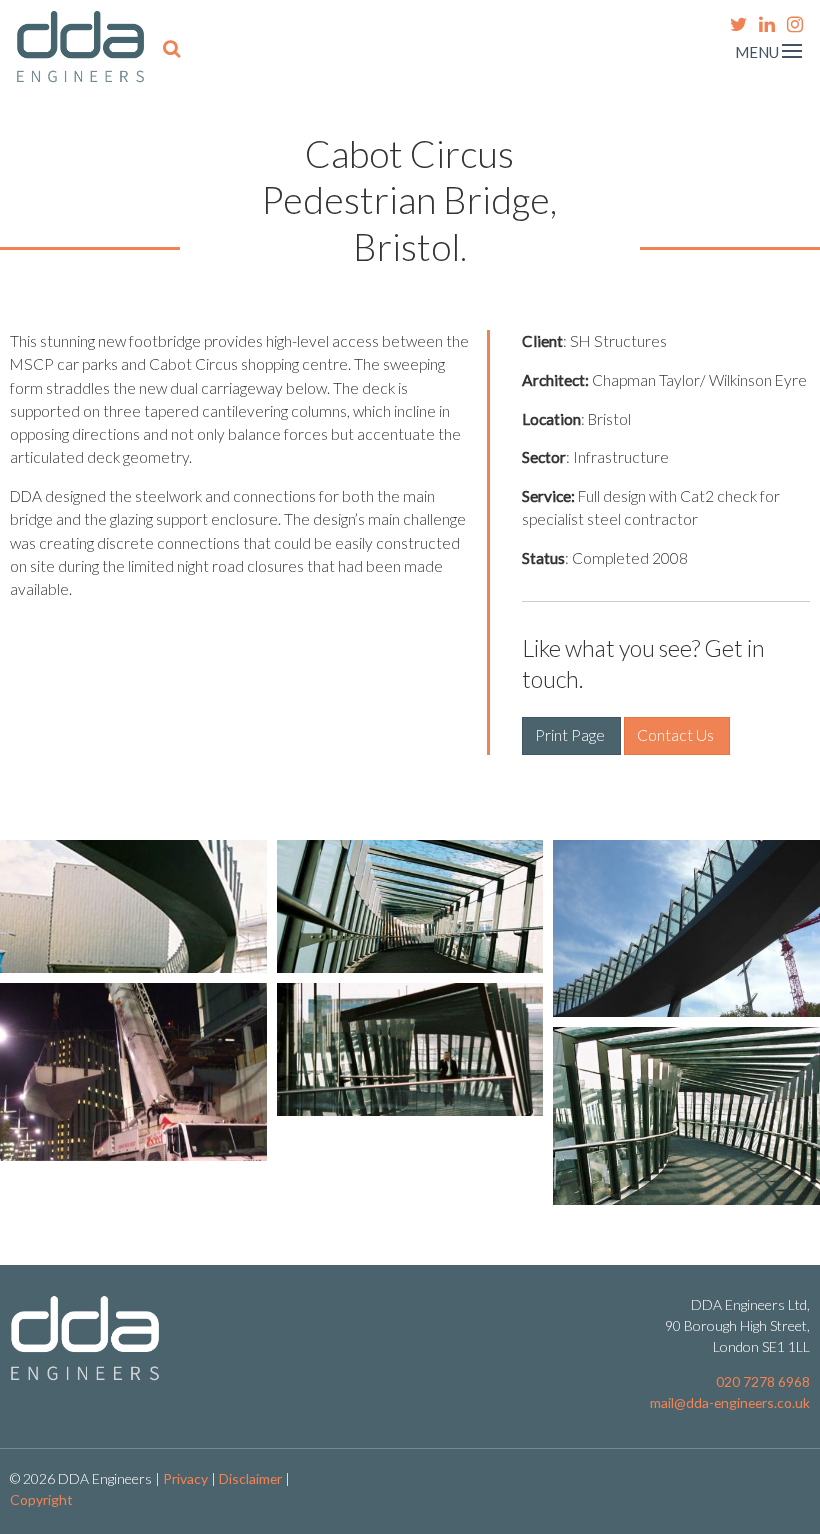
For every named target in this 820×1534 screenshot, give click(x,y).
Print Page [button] (571, 735)
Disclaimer (250, 1478)
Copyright (41, 1499)
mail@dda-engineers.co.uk (730, 1402)
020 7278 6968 (763, 1381)
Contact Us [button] (677, 735)
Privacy (185, 1478)
